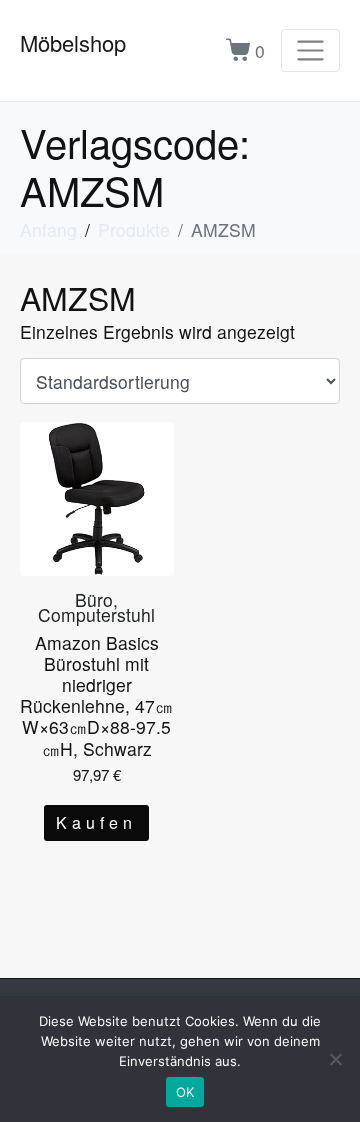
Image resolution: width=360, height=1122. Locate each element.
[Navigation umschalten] (310, 50)
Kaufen (96, 822)
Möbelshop (73, 42)
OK (185, 1092)
